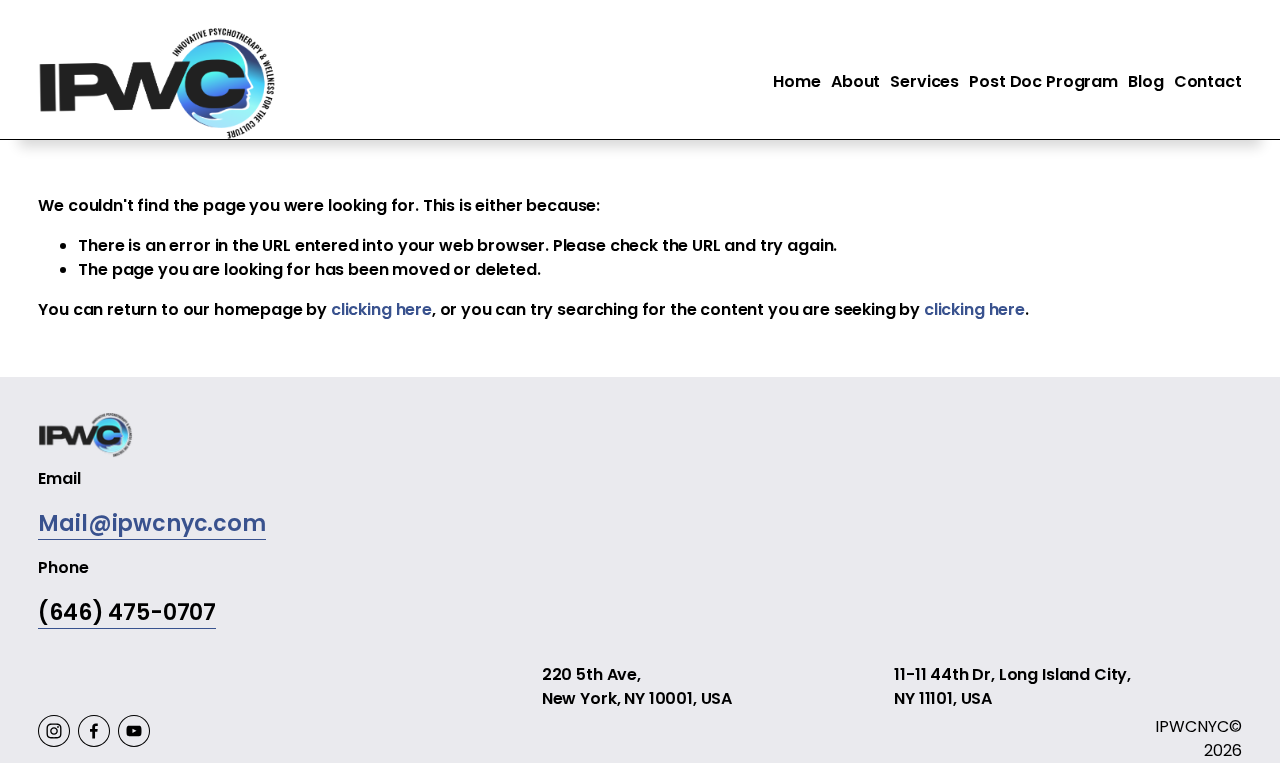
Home (796, 81)
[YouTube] (134, 731)
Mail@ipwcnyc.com (151, 523)
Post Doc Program (1043, 81)
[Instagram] (54, 731)
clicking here (381, 309)
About (855, 81)
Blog (1145, 81)
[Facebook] (94, 731)
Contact (1208, 81)
